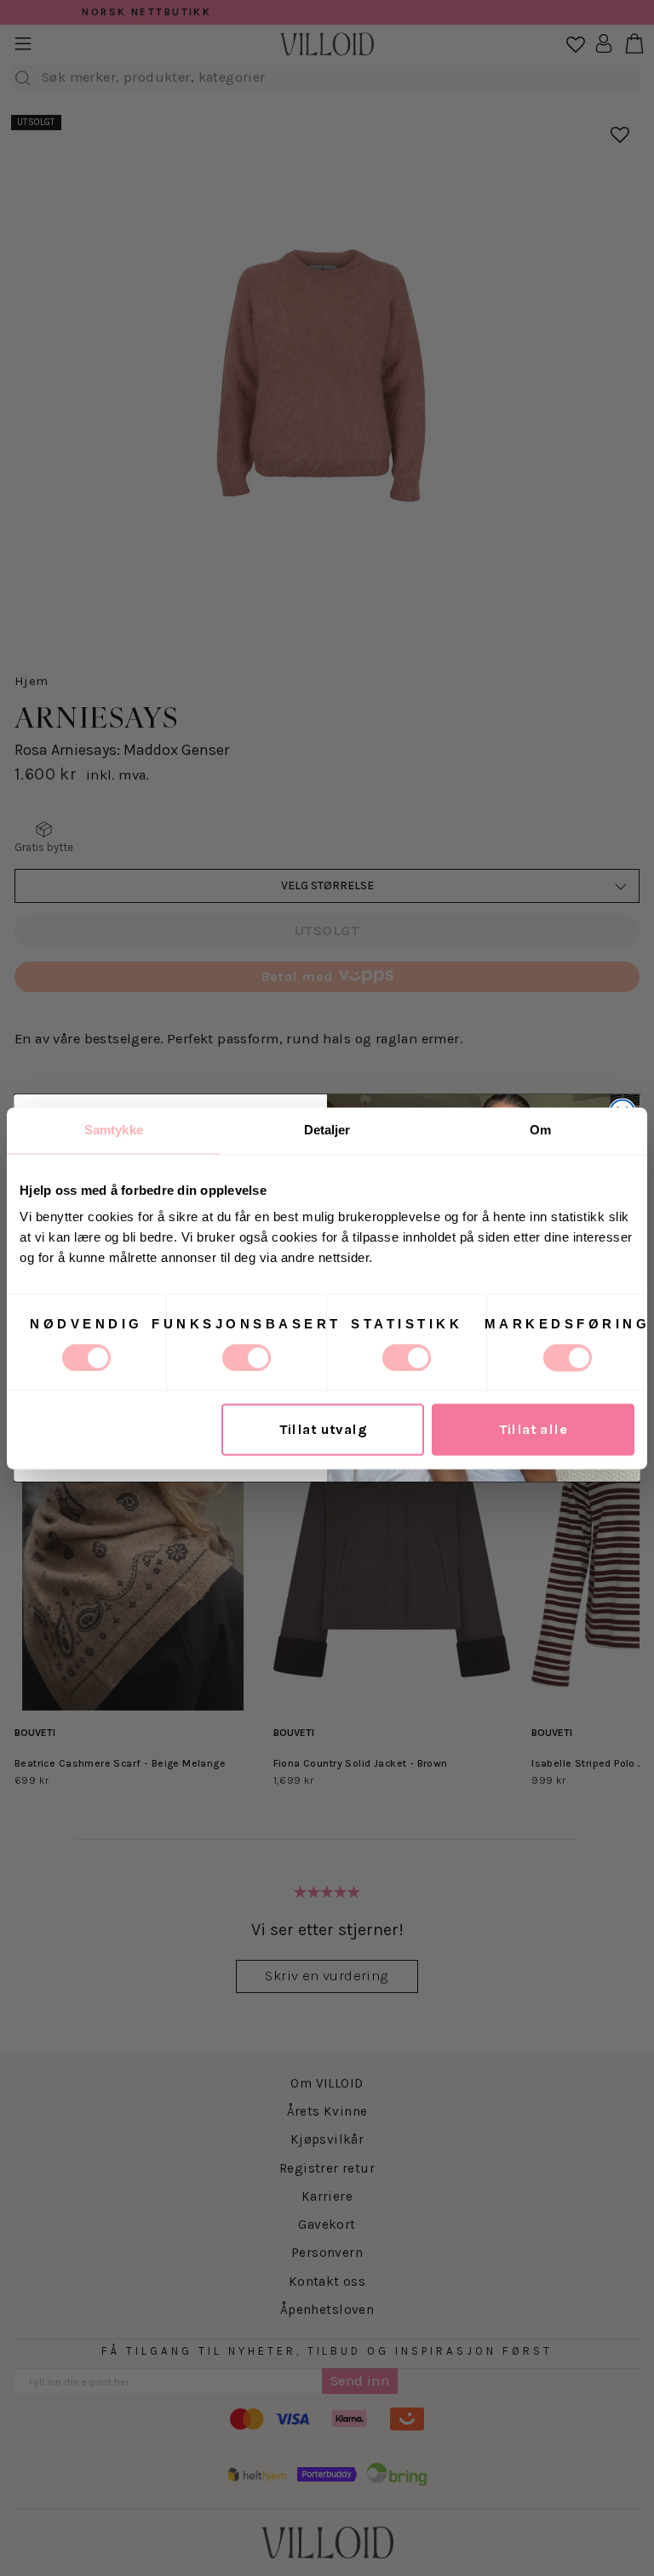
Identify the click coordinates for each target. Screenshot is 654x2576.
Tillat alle (534, 1429)
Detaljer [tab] (327, 1130)
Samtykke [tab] (114, 1130)
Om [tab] (540, 1130)
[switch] (247, 1357)
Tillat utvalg (323, 1429)
